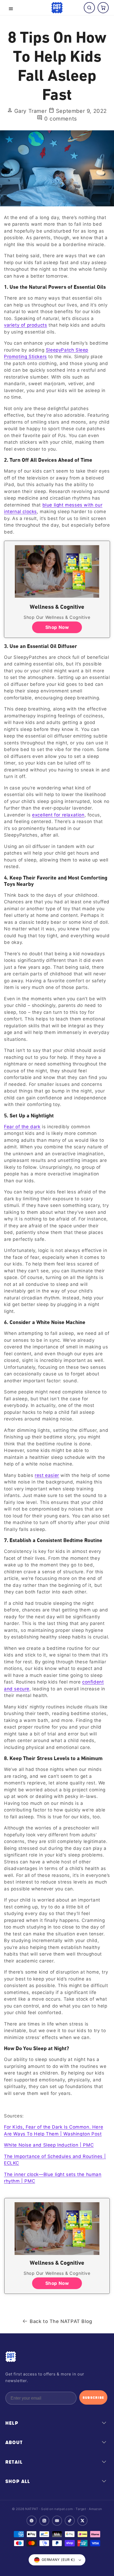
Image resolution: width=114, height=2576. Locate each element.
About (14, 2442)
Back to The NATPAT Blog (61, 2321)
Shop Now (57, 627)
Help (12, 2423)
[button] (11, 9)
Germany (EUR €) (58, 2560)
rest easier (47, 1475)
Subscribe (93, 2397)
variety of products (25, 325)
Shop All (18, 2481)
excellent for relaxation (58, 815)
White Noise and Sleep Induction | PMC (49, 2145)
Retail (14, 2462)
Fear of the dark (22, 1127)
